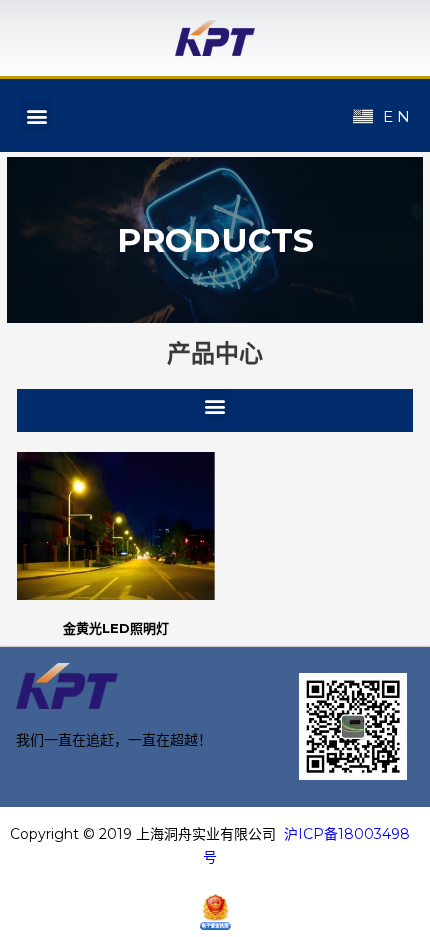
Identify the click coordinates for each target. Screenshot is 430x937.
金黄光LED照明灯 (116, 628)
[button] (36, 115)
